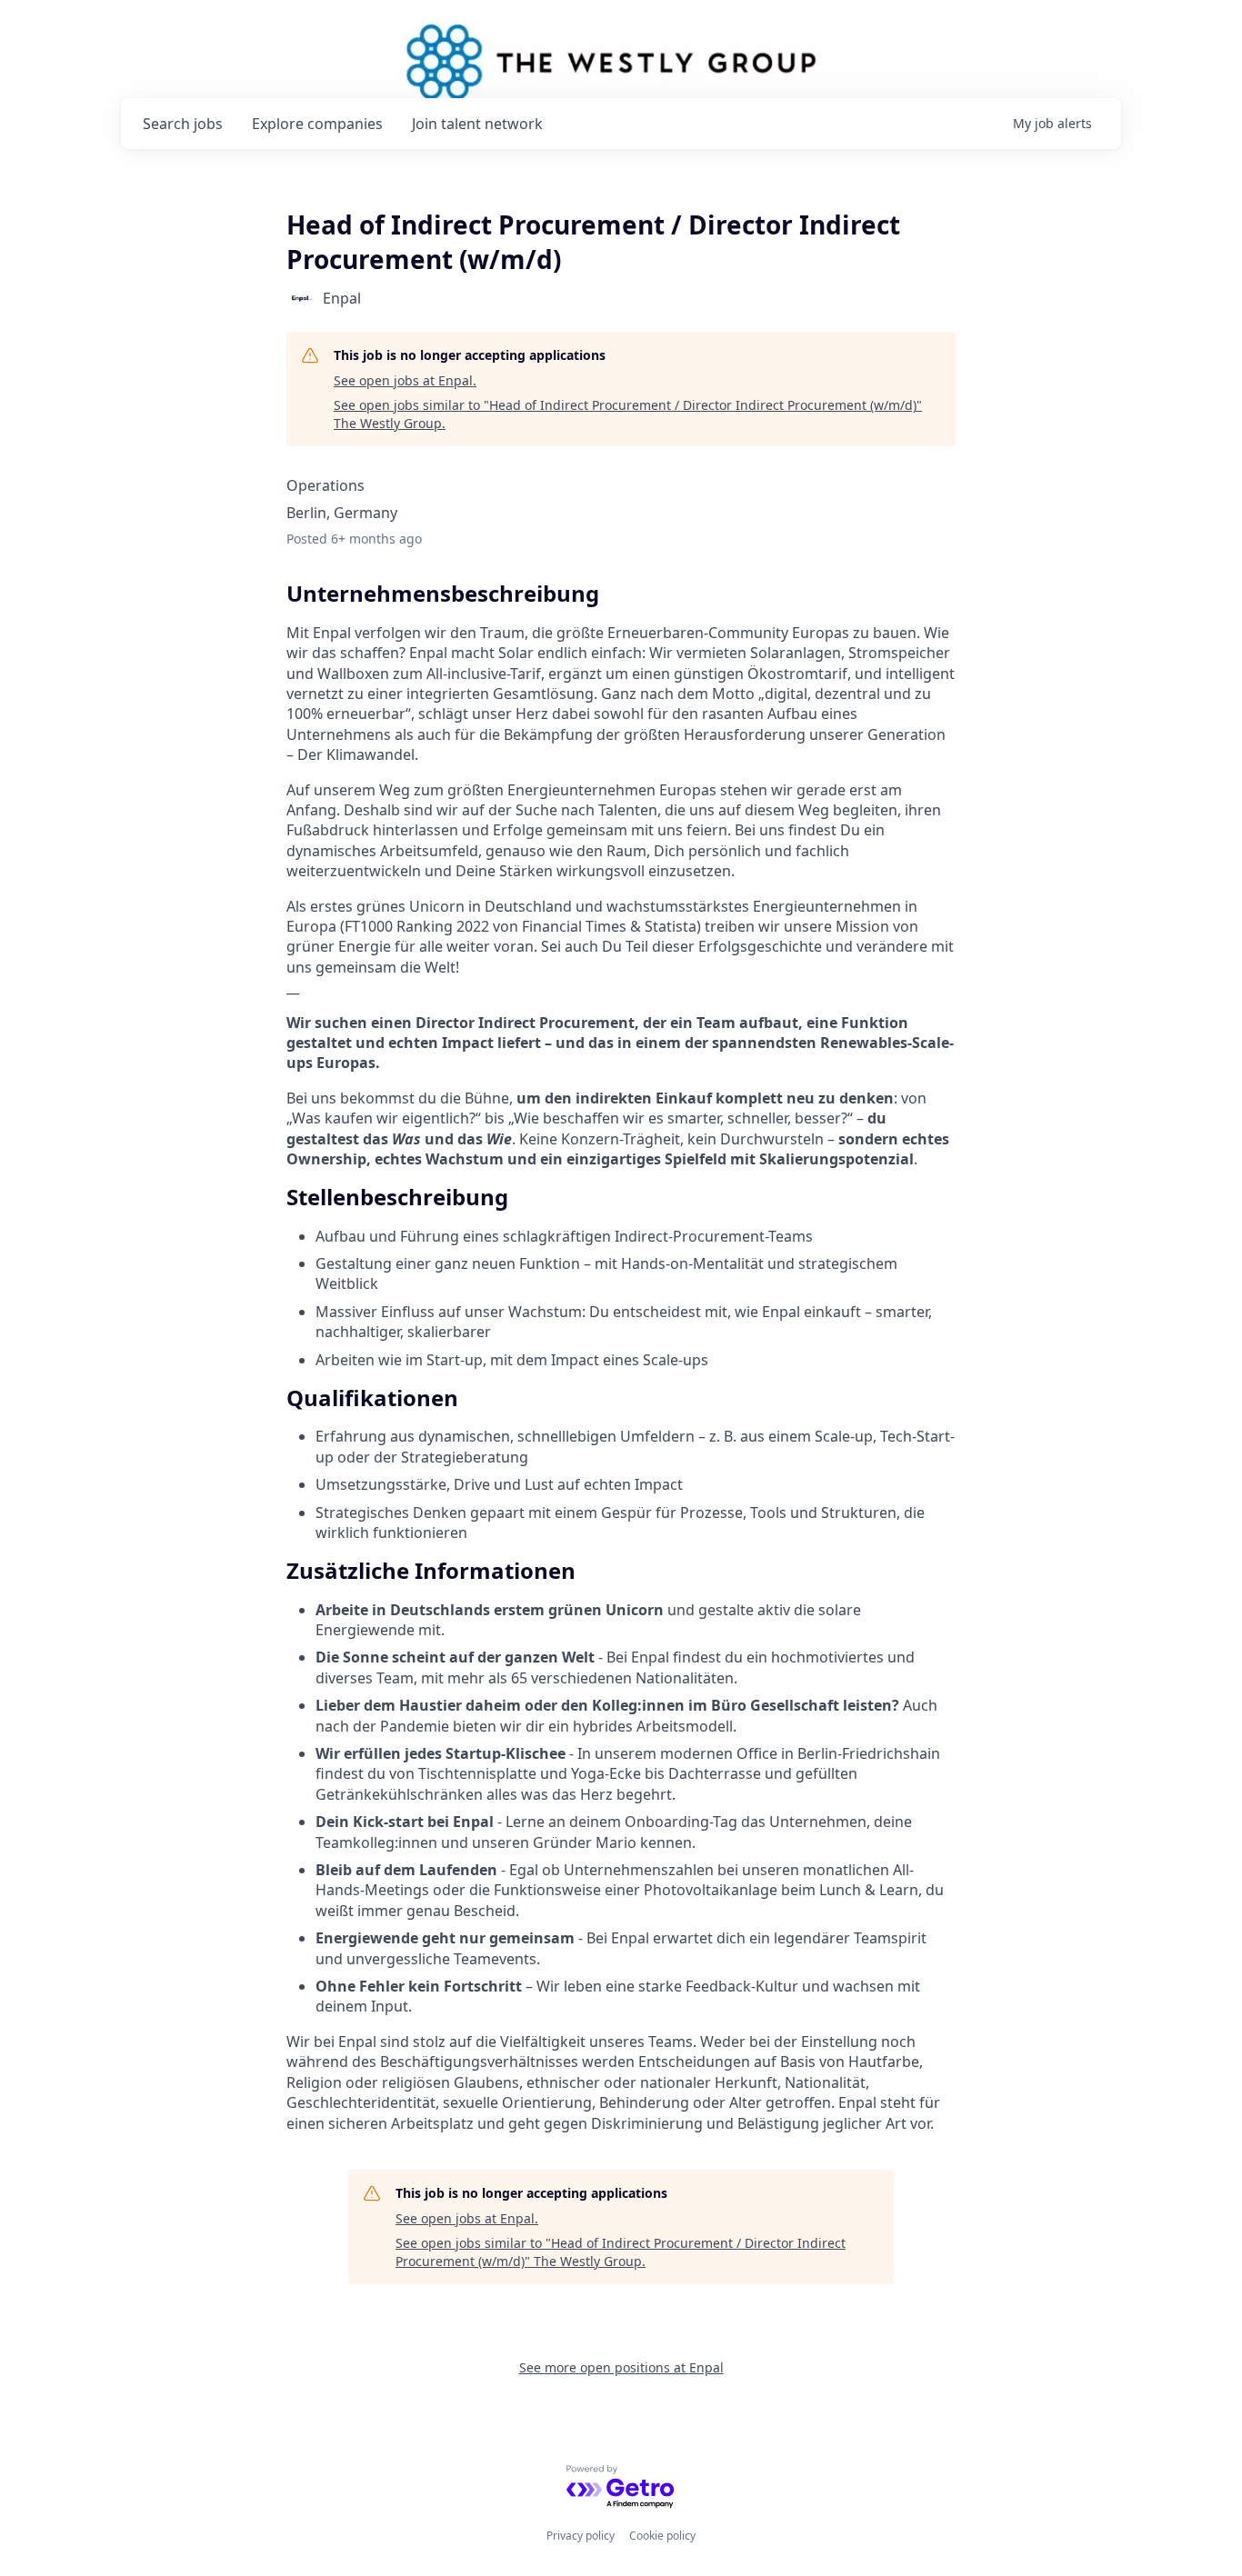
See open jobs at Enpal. (405, 380)
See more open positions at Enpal (621, 2367)
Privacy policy (581, 2536)
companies (317, 124)
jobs (183, 124)
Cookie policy (662, 2536)
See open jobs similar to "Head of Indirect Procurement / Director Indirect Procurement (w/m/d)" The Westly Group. (628, 414)
